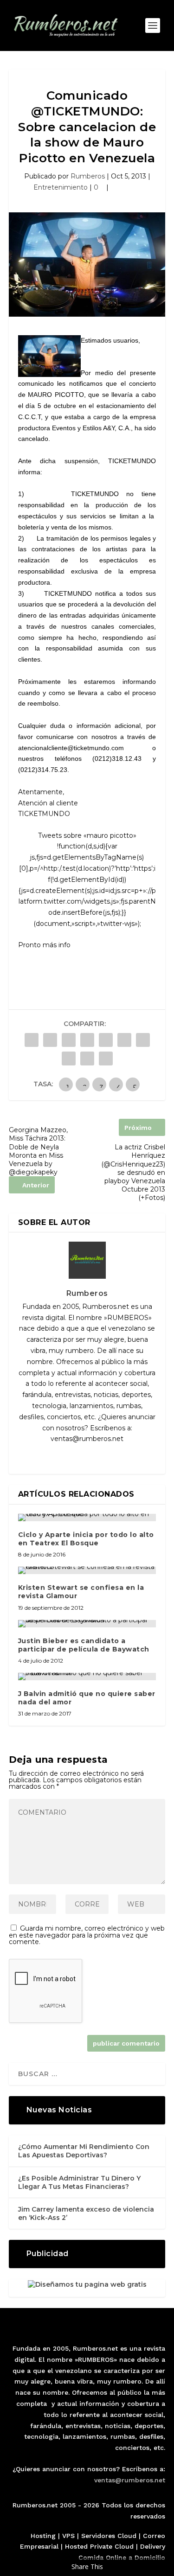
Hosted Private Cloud (99, 2546)
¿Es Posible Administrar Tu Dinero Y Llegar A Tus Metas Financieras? (79, 2182)
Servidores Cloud (109, 2536)
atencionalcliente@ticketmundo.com (71, 748)
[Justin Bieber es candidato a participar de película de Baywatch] (87, 1624)
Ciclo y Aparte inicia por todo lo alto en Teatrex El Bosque (86, 1539)
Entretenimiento (61, 187)
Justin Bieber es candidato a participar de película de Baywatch (84, 1645)
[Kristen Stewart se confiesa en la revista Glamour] (87, 1570)
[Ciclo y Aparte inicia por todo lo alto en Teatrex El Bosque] (87, 1518)
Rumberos (88, 176)
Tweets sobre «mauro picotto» (87, 835)
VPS (68, 2536)
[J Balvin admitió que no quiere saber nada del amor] (87, 1677)
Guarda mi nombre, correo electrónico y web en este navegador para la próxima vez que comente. (87, 1935)
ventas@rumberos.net (130, 2480)
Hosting (43, 2536)
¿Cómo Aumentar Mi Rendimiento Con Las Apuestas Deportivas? (84, 2151)
